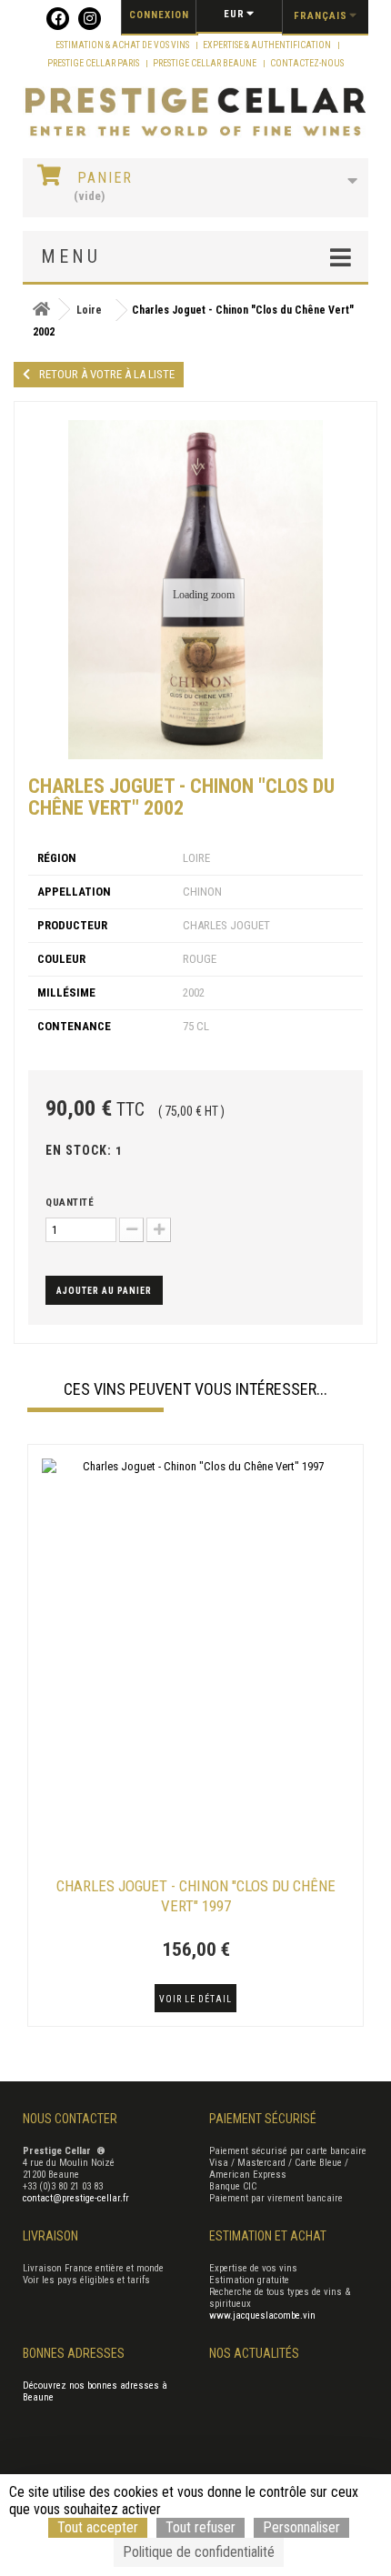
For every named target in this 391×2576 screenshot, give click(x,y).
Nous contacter (70, 2119)
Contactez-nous (307, 63)
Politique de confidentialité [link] (199, 2552)
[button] (36, 1738)
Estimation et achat (268, 2236)
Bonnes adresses (74, 2353)
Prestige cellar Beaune (206, 63)
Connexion (159, 15)
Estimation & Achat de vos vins (123, 45)
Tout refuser (201, 2527)
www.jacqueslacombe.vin (262, 2315)
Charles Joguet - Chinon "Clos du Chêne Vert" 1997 (196, 1896)
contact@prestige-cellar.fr (76, 2198)
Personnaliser (301, 2527)
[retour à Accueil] (41, 310)
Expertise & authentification (268, 45)
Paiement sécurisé (263, 2119)
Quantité (70, 1203)
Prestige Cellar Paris (94, 63)
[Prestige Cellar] (195, 113)
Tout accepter (98, 2527)
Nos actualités (254, 2353)
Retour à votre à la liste (107, 374)
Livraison (50, 2236)
